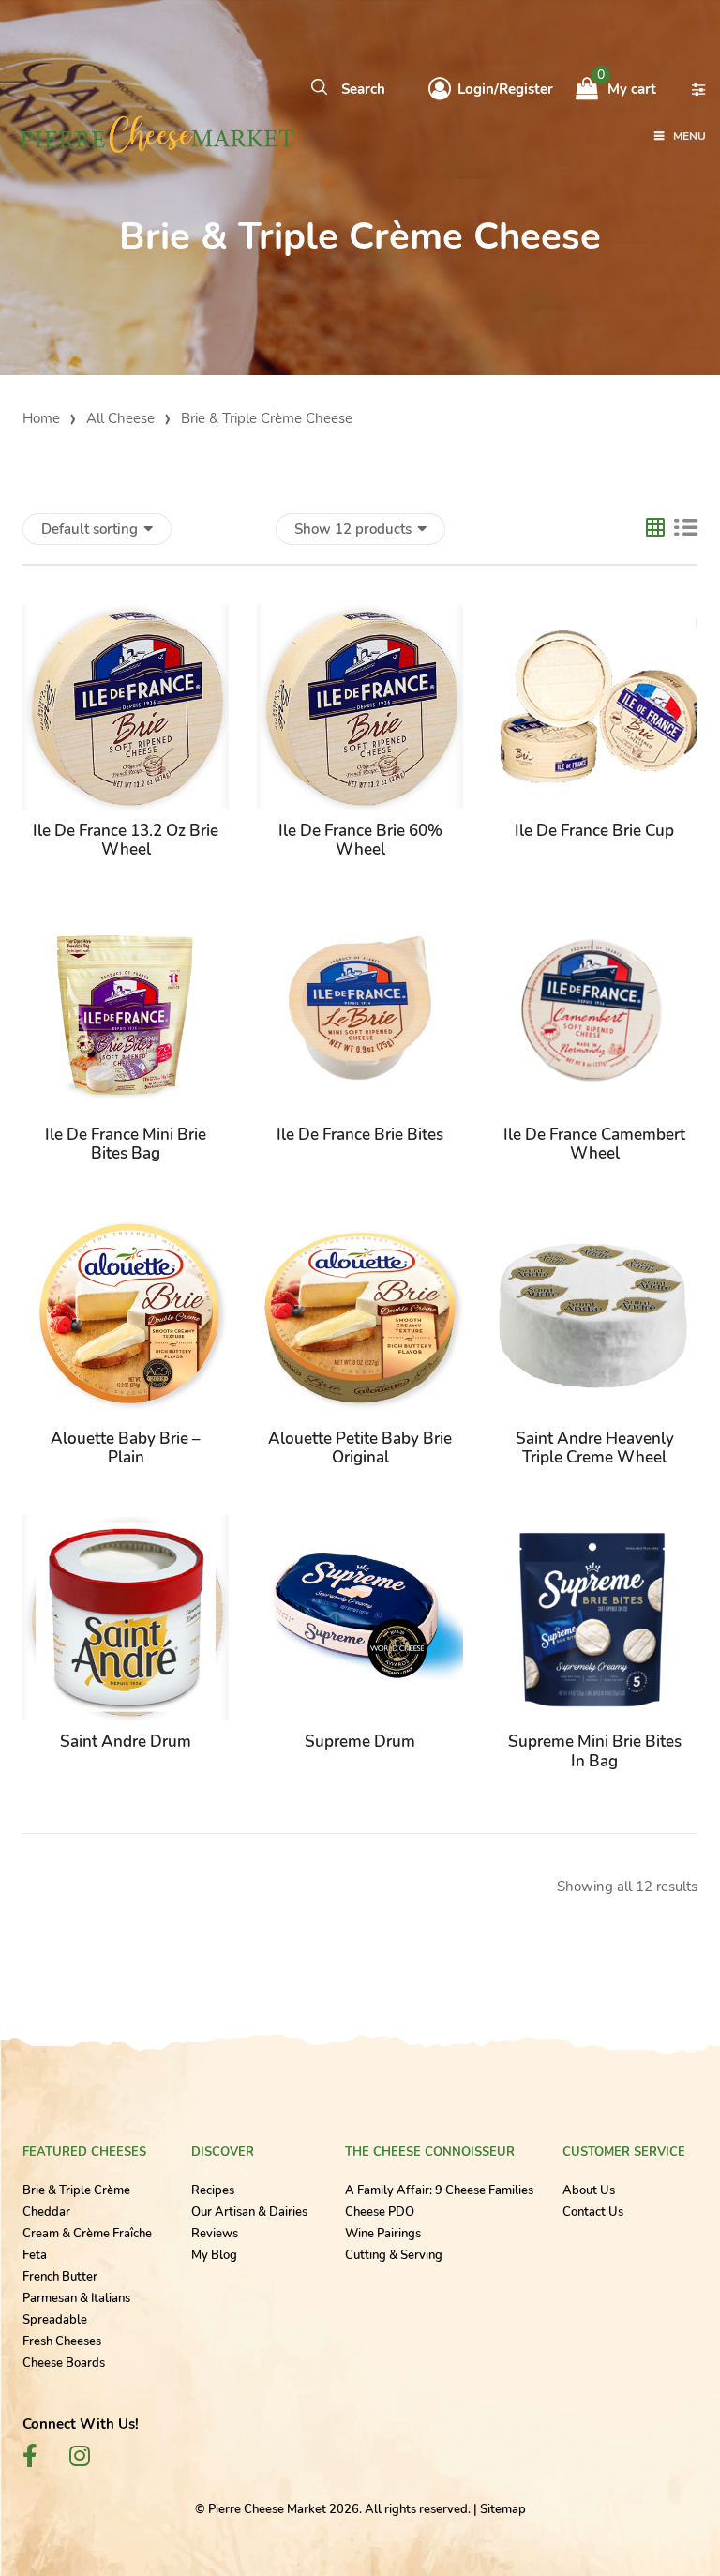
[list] (686, 529)
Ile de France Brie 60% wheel (360, 840)
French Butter (60, 2277)
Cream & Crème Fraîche (87, 2234)
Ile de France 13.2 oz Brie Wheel (126, 840)
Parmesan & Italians (76, 2298)
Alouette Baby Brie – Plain (126, 1448)
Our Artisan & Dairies (249, 2212)
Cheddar (46, 2212)
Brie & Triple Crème (76, 2190)
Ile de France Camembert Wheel (594, 1144)
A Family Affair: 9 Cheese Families (439, 2190)
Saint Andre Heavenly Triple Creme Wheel (595, 1448)
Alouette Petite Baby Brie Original (360, 1448)
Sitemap (503, 2509)
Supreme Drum (360, 1742)
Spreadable (55, 2320)
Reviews (215, 2234)
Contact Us (593, 2212)
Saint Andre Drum (126, 1742)
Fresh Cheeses (62, 2341)
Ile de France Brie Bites (360, 1135)
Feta (35, 2255)
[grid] (655, 530)
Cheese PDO (380, 2212)
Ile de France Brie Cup (594, 831)
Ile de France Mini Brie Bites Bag (126, 1144)
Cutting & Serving (394, 2255)
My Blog (214, 2255)
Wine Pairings (383, 2234)
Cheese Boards (64, 2363)
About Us (589, 2190)
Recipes (213, 2190)
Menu (690, 136)
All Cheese (120, 418)
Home (41, 418)
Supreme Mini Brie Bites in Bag (595, 1751)
